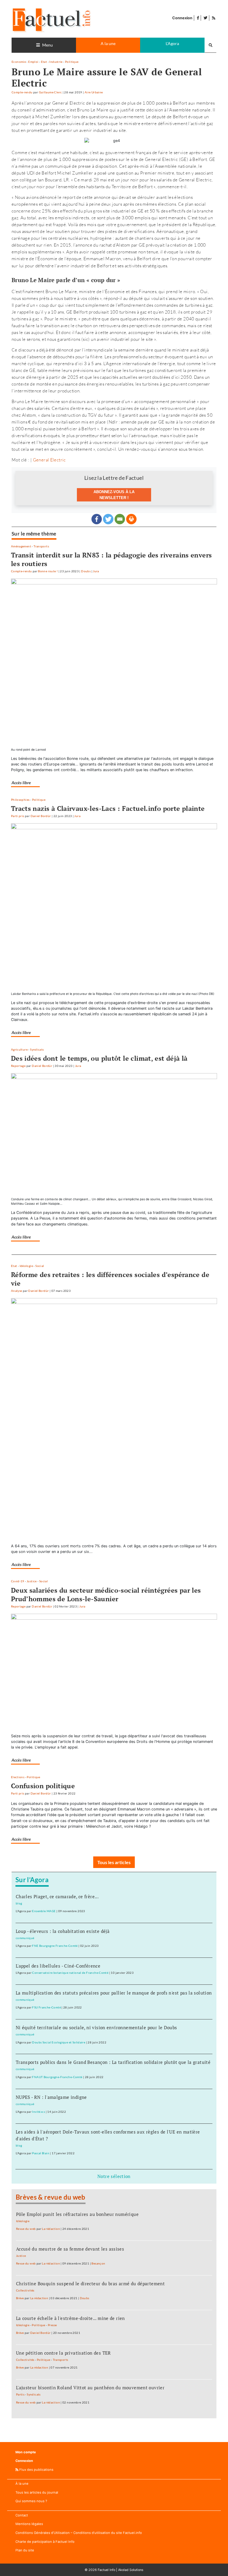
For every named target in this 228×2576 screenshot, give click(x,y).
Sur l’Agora (32, 1880)
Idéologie (26, 1266)
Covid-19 (18, 1581)
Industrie (56, 62)
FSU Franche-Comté (46, 2007)
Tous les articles (114, 1862)
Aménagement (21, 546)
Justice (32, 1581)
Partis (20, 2394)
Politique (72, 62)
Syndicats (37, 1049)
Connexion (182, 18)
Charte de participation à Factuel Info (45, 2542)
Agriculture (19, 1049)
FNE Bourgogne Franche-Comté (55, 1946)
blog (19, 1903)
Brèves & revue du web (51, 2197)
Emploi (33, 62)
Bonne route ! (48, 571)
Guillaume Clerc (50, 92)
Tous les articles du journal (37, 2492)
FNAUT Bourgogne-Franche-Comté (57, 2077)
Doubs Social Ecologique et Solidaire (59, 2042)
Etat (44, 62)
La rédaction (51, 2229)
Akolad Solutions (131, 2570)
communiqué (25, 1938)
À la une (22, 2484)
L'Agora (172, 43)
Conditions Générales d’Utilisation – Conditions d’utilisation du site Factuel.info (79, 2533)
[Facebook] (97, 519)
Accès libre (21, 783)
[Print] (131, 519)
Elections (18, 1777)
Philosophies (20, 800)
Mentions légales (29, 2524)
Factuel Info (106, 2570)
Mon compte (26, 2452)
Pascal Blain (41, 2153)
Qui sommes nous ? (31, 2501)
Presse (52, 2325)
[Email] (120, 519)
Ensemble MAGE (44, 1911)
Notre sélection (114, 2176)
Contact (22, 2515)
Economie (19, 62)
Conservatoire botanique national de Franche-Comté (70, 1973)
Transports (41, 546)
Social (40, 1266)
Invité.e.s (38, 2112)
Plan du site (25, 2550)
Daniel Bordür (41, 816)
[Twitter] (108, 519)
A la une (108, 43)
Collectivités (25, 2290)
